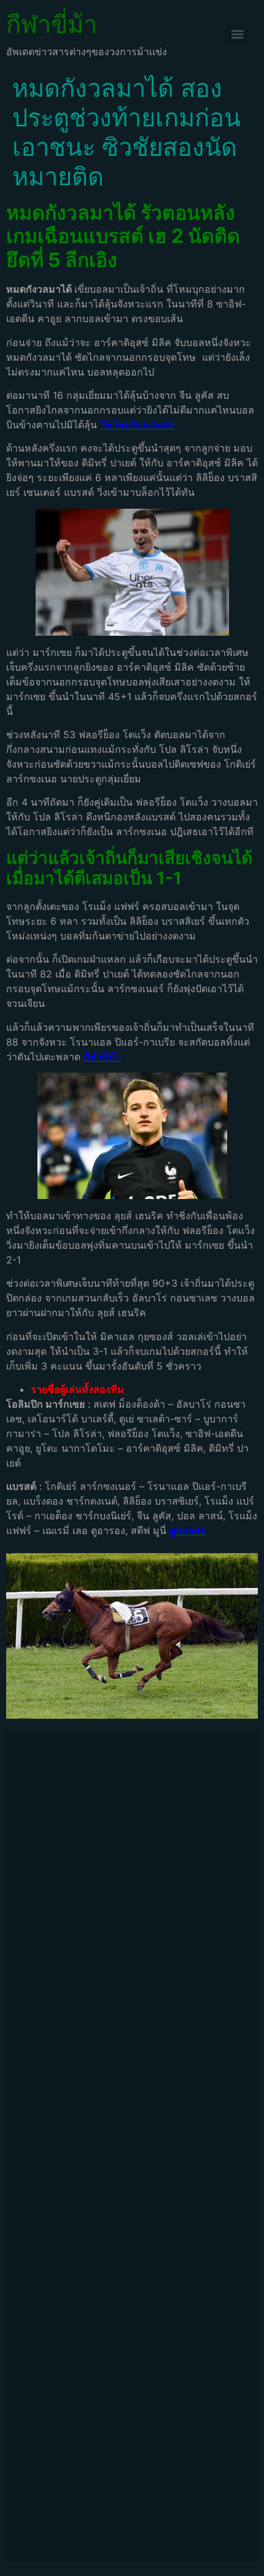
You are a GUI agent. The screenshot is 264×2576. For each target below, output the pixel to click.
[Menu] (238, 34)
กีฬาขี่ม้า (52, 24)
